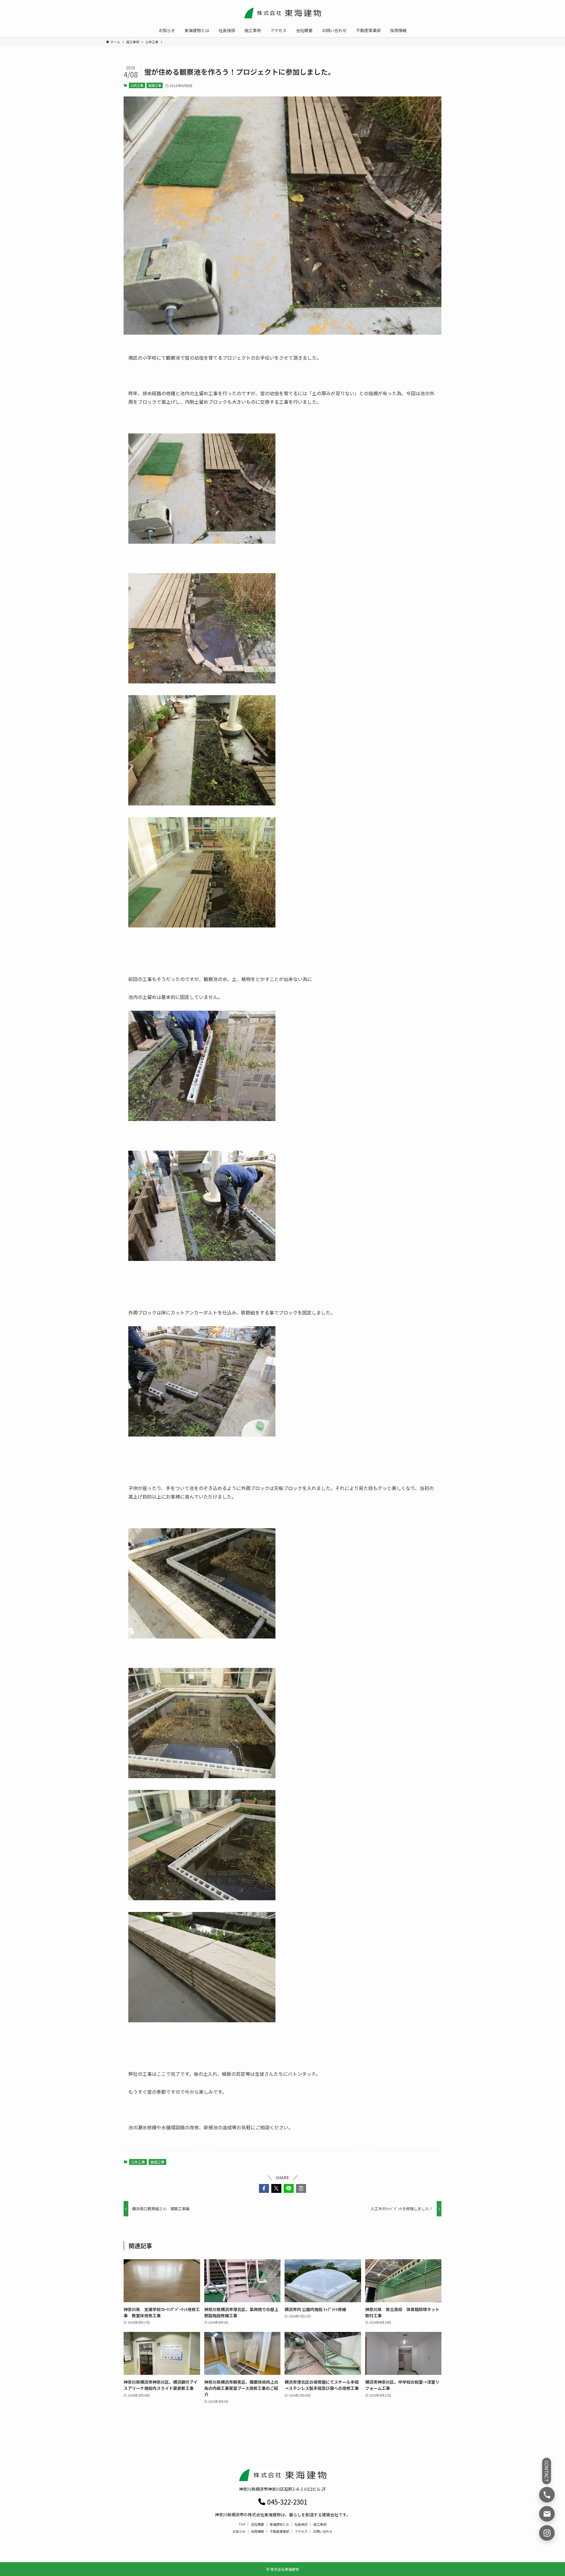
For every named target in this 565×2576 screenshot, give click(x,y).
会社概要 (257, 2524)
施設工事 (155, 85)
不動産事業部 (280, 2531)
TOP (242, 2524)
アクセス (301, 2531)
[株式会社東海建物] (282, 13)
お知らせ (239, 2531)
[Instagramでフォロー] (547, 2533)
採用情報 (257, 2531)
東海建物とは (279, 2524)
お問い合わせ (323, 2531)
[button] (264, 2188)
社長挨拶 (301, 2524)
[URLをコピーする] (301, 2188)
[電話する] (547, 2495)
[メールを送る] (547, 2514)
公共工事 (137, 85)
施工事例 (320, 2524)
